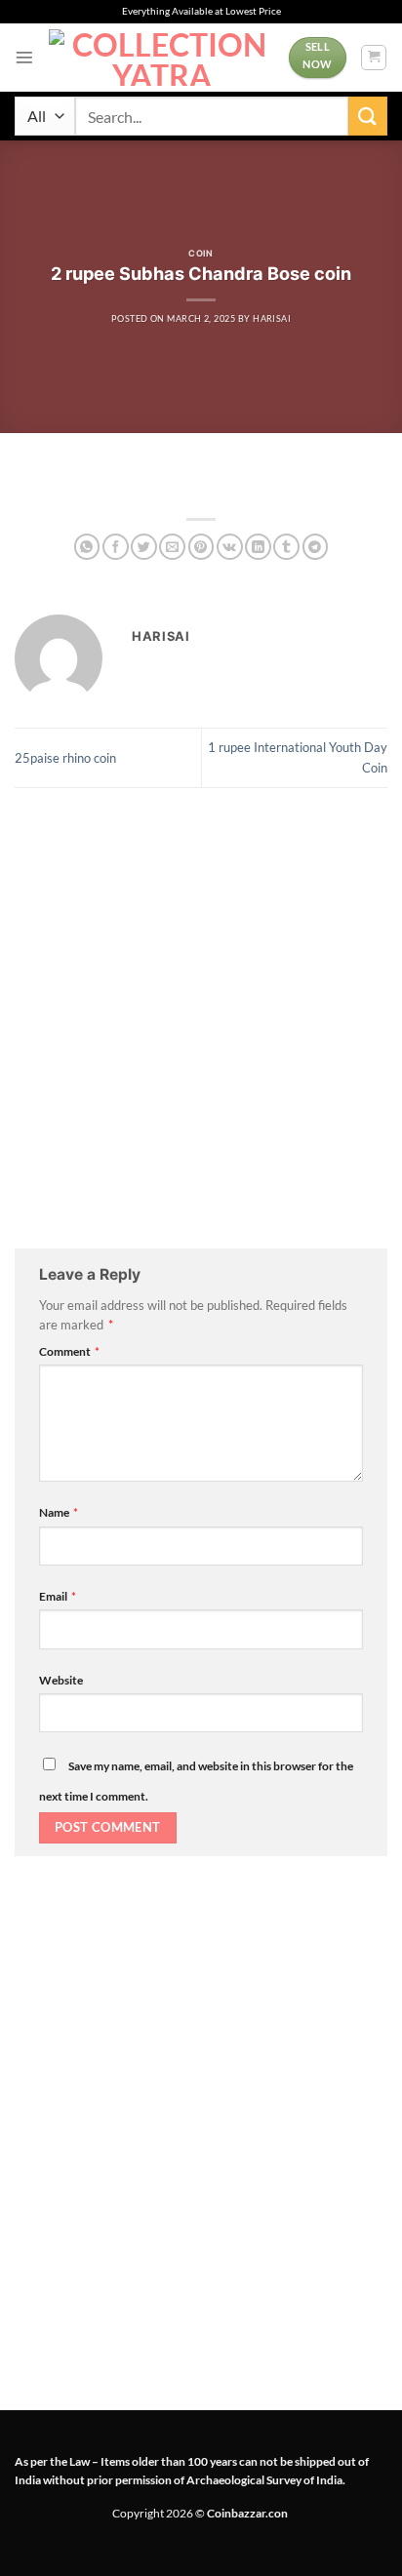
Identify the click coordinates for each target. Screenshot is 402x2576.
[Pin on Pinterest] (201, 547)
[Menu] (24, 58)
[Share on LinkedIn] (258, 547)
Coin (201, 253)
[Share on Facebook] (116, 547)
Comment (69, 1351)
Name (59, 1512)
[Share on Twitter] (144, 547)
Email (58, 1596)
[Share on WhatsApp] (87, 547)
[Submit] (368, 116)
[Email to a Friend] (172, 547)
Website (61, 1680)
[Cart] (374, 58)
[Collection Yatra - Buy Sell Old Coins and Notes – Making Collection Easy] (161, 58)
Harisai (272, 318)
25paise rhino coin (65, 758)
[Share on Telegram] (316, 547)
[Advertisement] (201, 1018)
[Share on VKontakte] (230, 547)
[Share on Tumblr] (286, 547)
